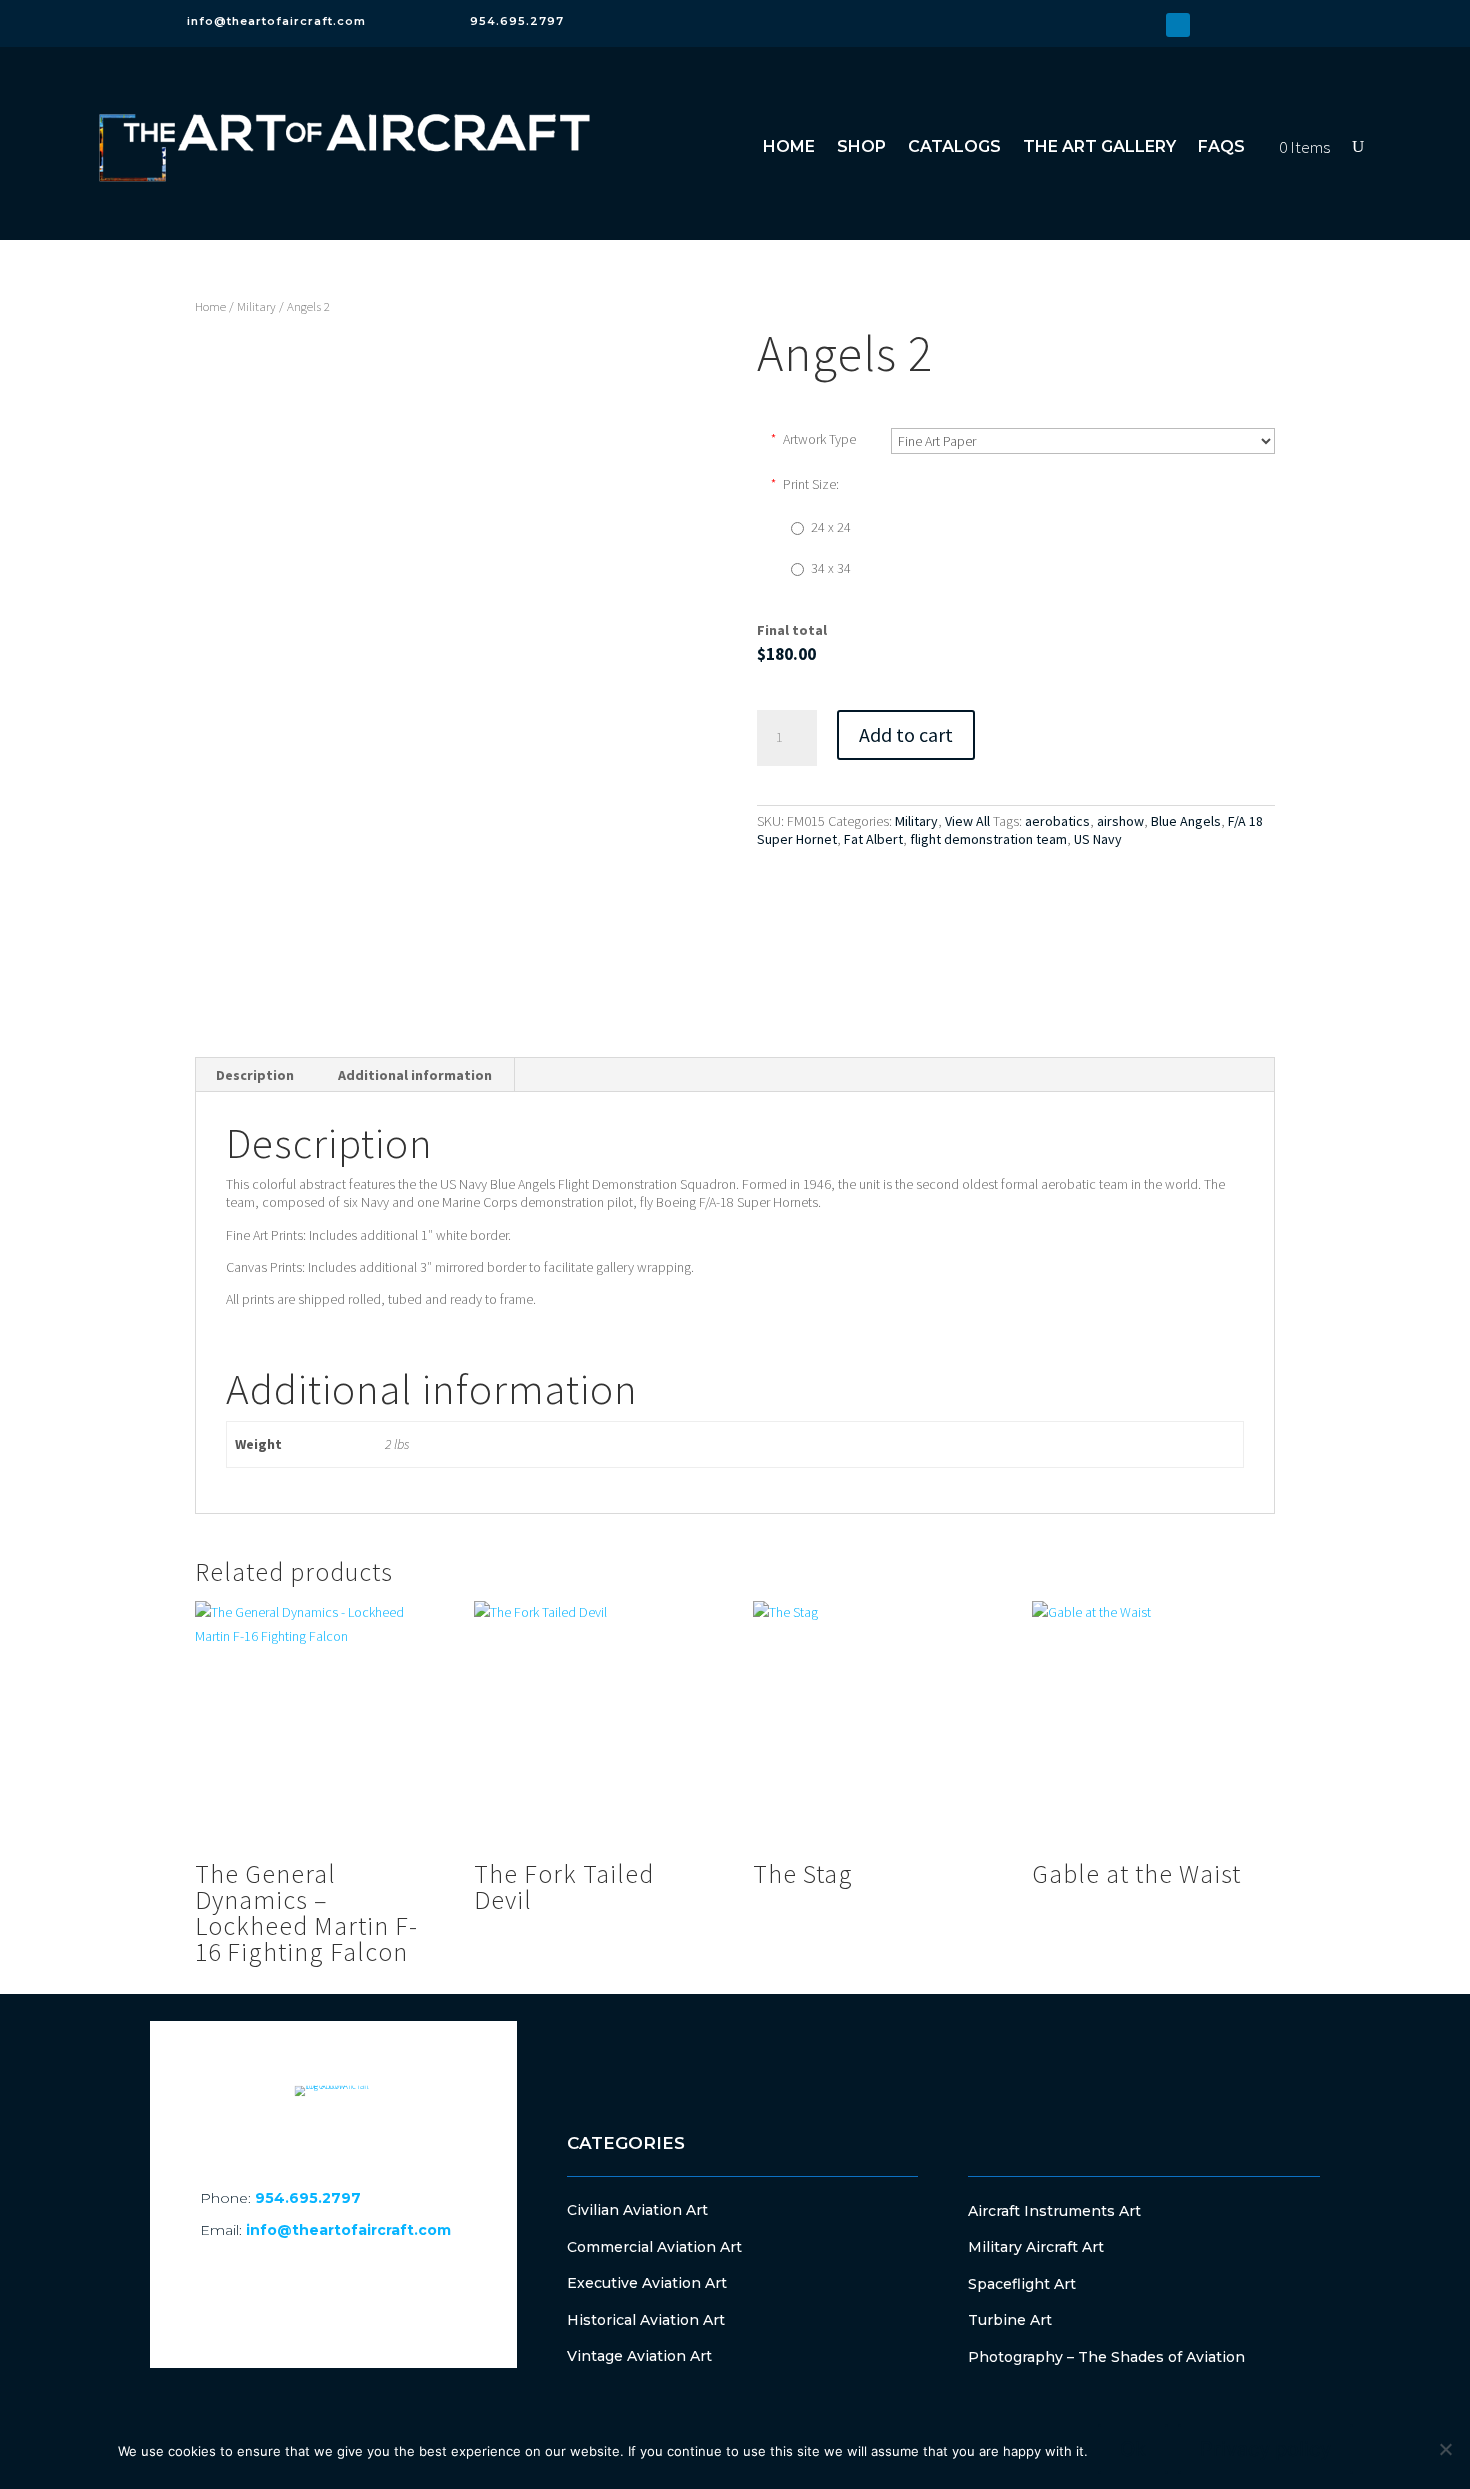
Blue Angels (1186, 821)
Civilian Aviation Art (637, 2210)
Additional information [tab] (415, 1075)
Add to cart (906, 734)
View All (967, 821)
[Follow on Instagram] (1146, 25)
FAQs (1221, 146)
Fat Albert (873, 839)
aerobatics (1057, 821)
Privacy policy (1265, 2449)
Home (789, 146)
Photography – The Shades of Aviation (1106, 2357)
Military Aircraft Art (1036, 2247)
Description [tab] (255, 1075)
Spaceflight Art (1022, 2284)
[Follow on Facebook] (1114, 25)
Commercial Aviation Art (654, 2247)
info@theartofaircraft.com (276, 21)
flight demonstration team (988, 839)
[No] (1445, 2449)
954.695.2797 (517, 21)
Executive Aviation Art (647, 2283)
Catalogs (954, 146)
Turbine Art (1010, 2320)
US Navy (1098, 839)
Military (256, 306)
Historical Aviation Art (646, 2320)
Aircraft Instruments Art (1054, 2211)
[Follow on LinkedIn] (1178, 25)
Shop (861, 146)
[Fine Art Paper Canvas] (1083, 441)
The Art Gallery (1099, 146)
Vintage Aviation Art (639, 2356)
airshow (1120, 821)
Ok (1133, 2449)
